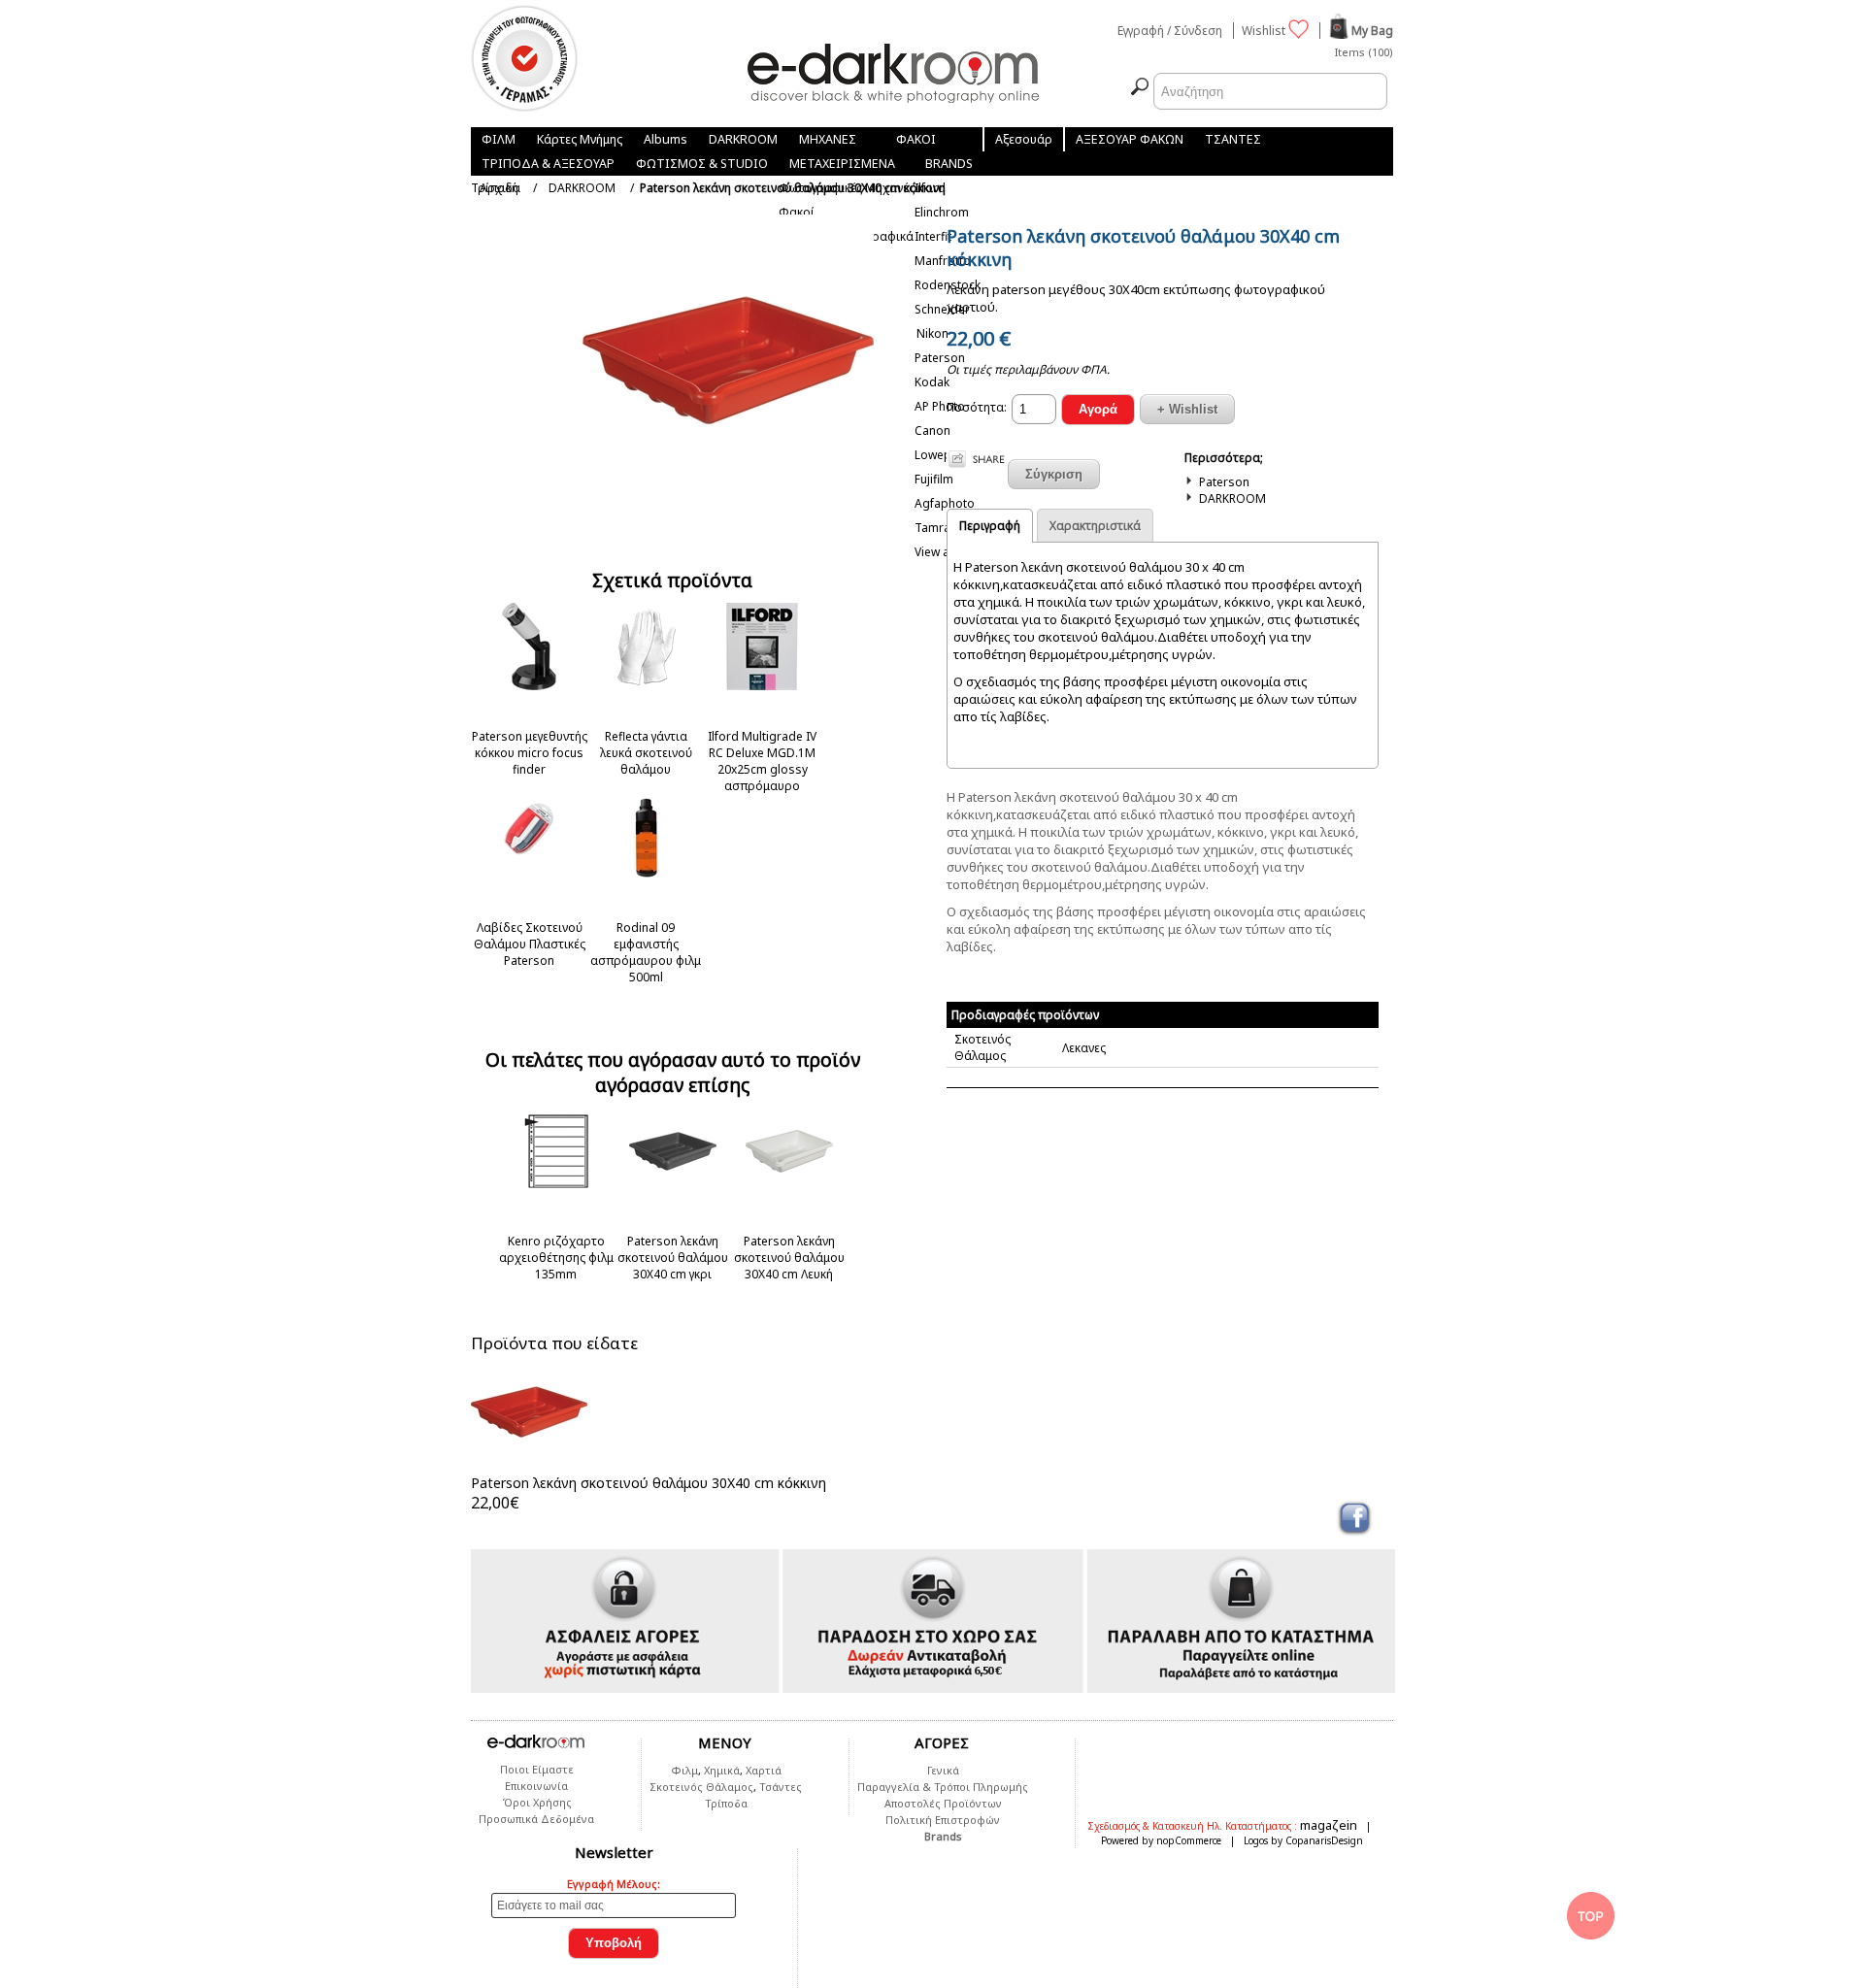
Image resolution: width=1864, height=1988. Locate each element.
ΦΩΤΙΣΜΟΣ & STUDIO (702, 164)
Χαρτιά (764, 1770)
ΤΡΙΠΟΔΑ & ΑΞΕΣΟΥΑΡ (548, 164)
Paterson (1224, 482)
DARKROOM (743, 139)
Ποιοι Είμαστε (537, 1769)
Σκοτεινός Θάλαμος (701, 1787)
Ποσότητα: (977, 407)
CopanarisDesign (1324, 1840)
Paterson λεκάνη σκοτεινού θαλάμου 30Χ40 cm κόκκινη (649, 1483)
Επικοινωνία (536, 1786)
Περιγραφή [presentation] (990, 526)
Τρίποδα (726, 1803)
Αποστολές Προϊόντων (943, 1803)
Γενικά (943, 1770)
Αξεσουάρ (1024, 139)
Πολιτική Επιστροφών (943, 1820)
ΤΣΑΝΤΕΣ (1233, 139)
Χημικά (722, 1770)
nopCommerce (1189, 1840)
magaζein (1330, 1825)
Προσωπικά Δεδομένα (536, 1819)
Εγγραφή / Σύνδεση (1170, 31)
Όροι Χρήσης (537, 1802)
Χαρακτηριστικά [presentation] (1095, 526)
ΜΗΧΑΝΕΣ (828, 139)
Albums (666, 139)
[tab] (990, 525)
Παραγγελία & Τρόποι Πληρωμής (943, 1787)
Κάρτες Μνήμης (580, 139)
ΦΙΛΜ (499, 139)
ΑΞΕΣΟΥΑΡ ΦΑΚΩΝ (1130, 139)
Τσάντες (781, 1787)
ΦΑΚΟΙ (916, 139)
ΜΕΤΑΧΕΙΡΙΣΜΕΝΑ (842, 164)
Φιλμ (684, 1770)
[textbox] (1270, 91)
